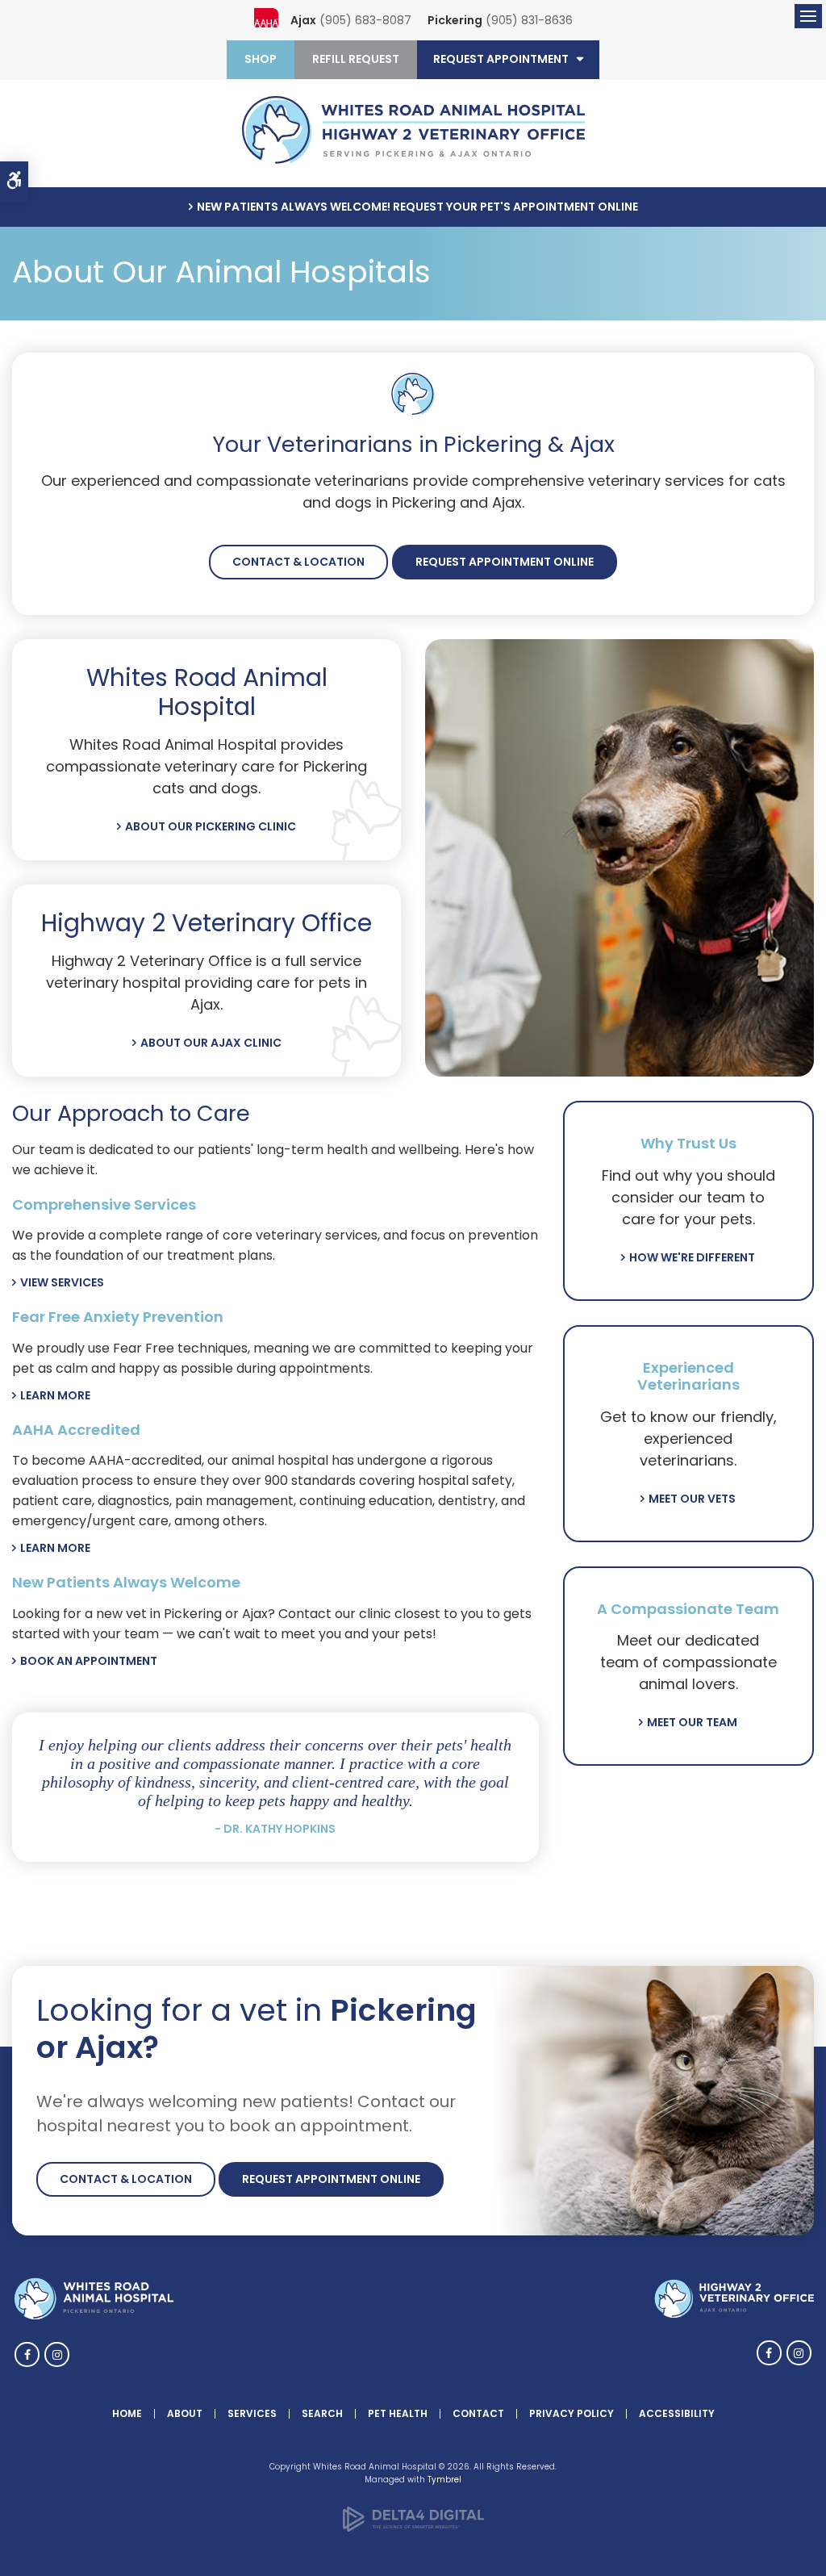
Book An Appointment (89, 1661)
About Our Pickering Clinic (211, 826)
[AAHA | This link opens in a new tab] (266, 20)
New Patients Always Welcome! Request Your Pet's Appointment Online (417, 207)
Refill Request (356, 59)
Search (322, 2413)
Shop (261, 59)
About (185, 2413)
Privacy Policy (572, 2413)
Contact (478, 2413)
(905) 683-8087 (365, 20)
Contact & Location (298, 562)
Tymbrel (444, 2480)
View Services (62, 1282)
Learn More (55, 1395)
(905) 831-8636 (529, 20)
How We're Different (692, 1257)
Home (127, 2413)
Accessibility (677, 2413)
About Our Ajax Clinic (211, 1043)
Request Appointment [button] (501, 59)
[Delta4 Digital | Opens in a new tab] (413, 2529)
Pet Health (398, 2413)
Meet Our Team (692, 1722)
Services (252, 2413)
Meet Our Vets (692, 1499)
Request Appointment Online (505, 562)
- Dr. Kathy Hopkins (275, 1829)
